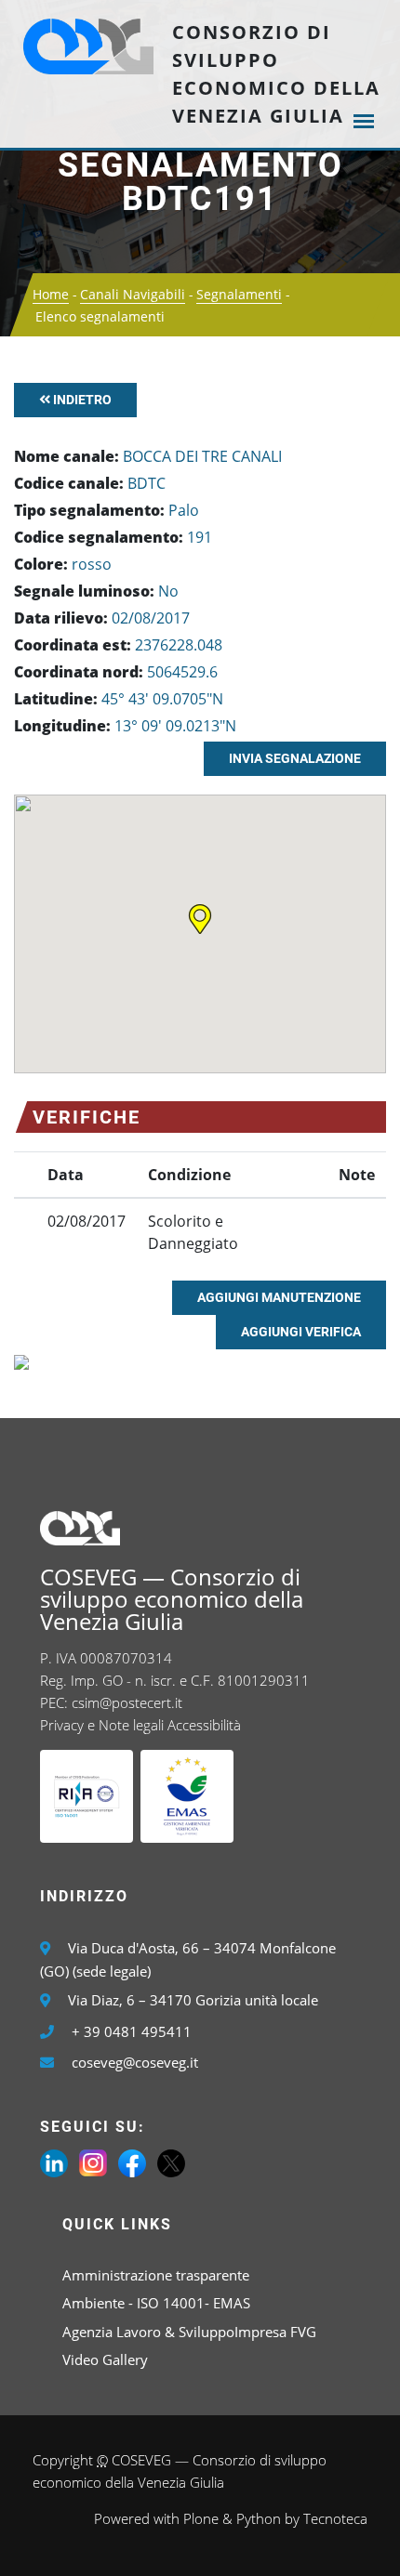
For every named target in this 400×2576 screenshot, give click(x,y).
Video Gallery (105, 2359)
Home (51, 294)
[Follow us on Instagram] (93, 2162)
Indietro (81, 400)
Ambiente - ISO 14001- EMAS (156, 2303)
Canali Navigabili (133, 294)
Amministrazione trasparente (156, 2275)
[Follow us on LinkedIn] (54, 2162)
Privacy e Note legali (102, 1725)
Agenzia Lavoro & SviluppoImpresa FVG (189, 2332)
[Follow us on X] (171, 2162)
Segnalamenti (239, 294)
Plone (201, 2518)
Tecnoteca (335, 2518)
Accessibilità (204, 1725)
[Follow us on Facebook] (132, 2162)
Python (259, 2518)
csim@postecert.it (127, 1702)
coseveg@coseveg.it (135, 2062)
